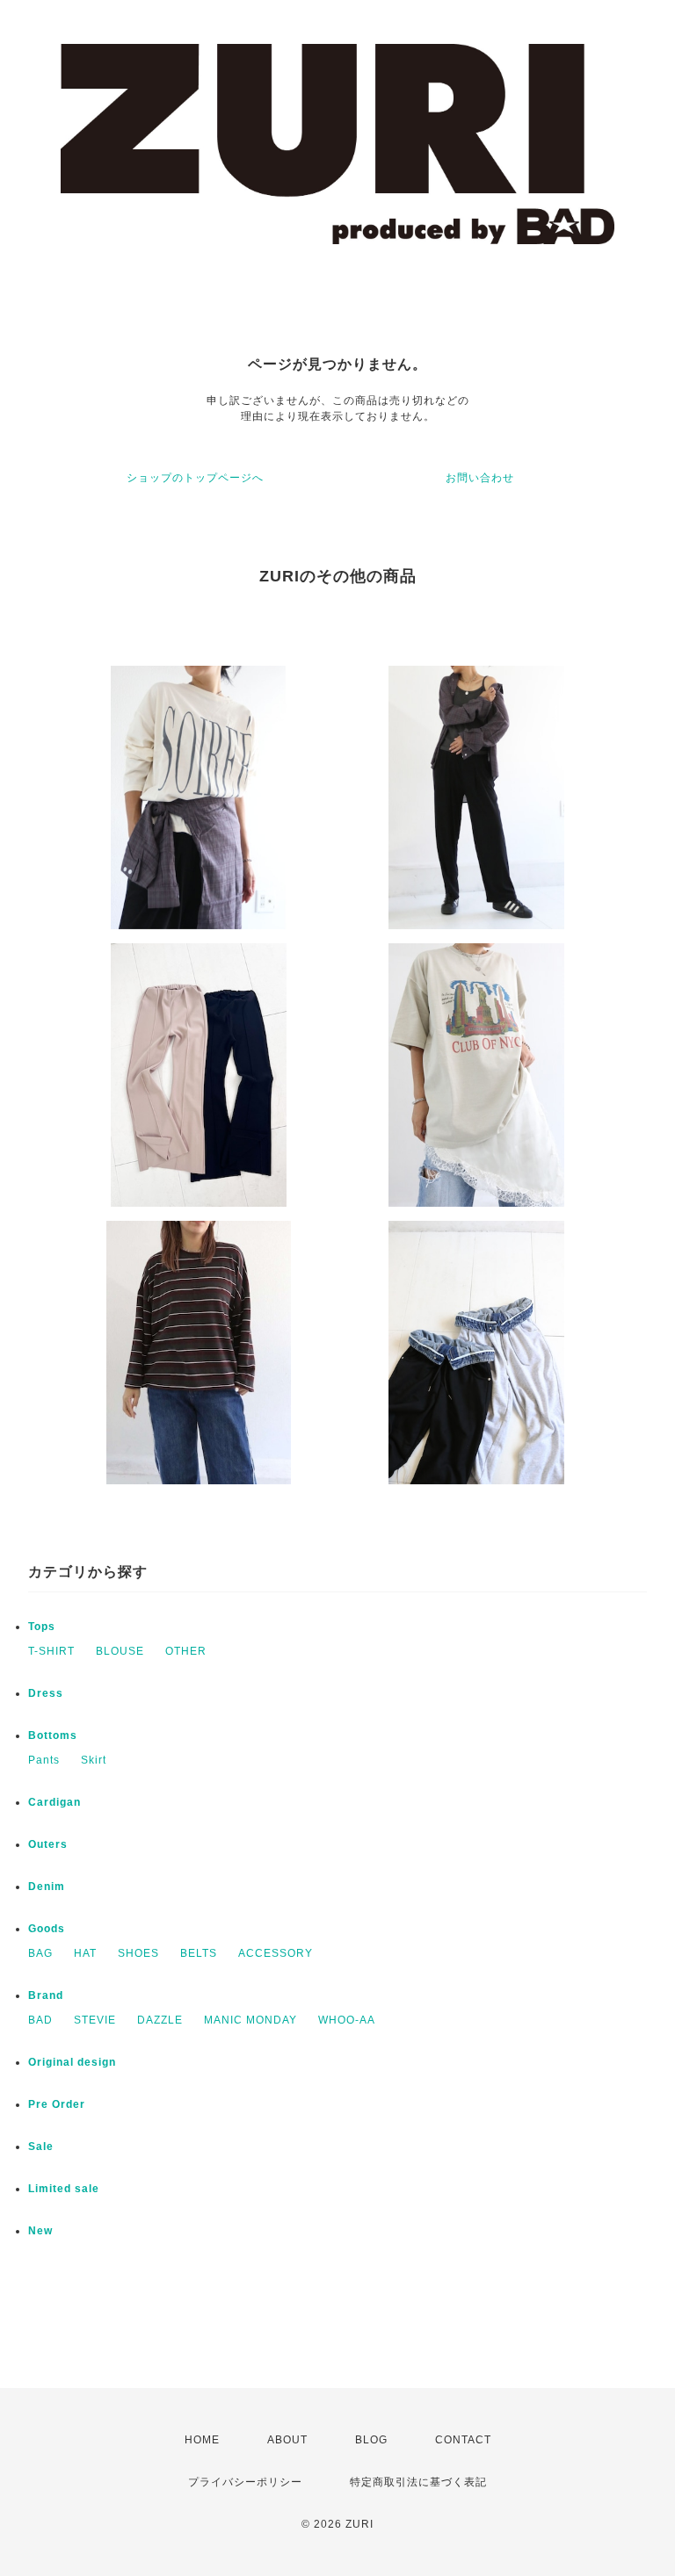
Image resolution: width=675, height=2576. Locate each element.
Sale (41, 2147)
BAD (40, 2020)
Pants (44, 1760)
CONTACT (463, 2440)
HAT (85, 1953)
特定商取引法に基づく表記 (418, 2482)
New (40, 2231)
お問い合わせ (480, 478)
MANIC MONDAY (250, 2020)
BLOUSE (120, 1651)
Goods (47, 1929)
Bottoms (53, 1735)
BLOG (371, 2440)
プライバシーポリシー (245, 2482)
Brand (46, 1995)
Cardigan (54, 1802)
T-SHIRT (51, 1651)
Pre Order (57, 2104)
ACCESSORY (276, 1953)
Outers (48, 1844)
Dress (46, 1693)
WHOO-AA (347, 2020)
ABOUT (287, 2440)
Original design (72, 2062)
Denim (47, 1887)
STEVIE (95, 2020)
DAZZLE (160, 2020)
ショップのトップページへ (195, 478)
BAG (40, 1953)
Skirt (94, 1760)
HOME (202, 2440)
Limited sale (64, 2189)
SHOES (138, 1953)
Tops (42, 1627)
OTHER (186, 1651)
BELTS (199, 1953)
